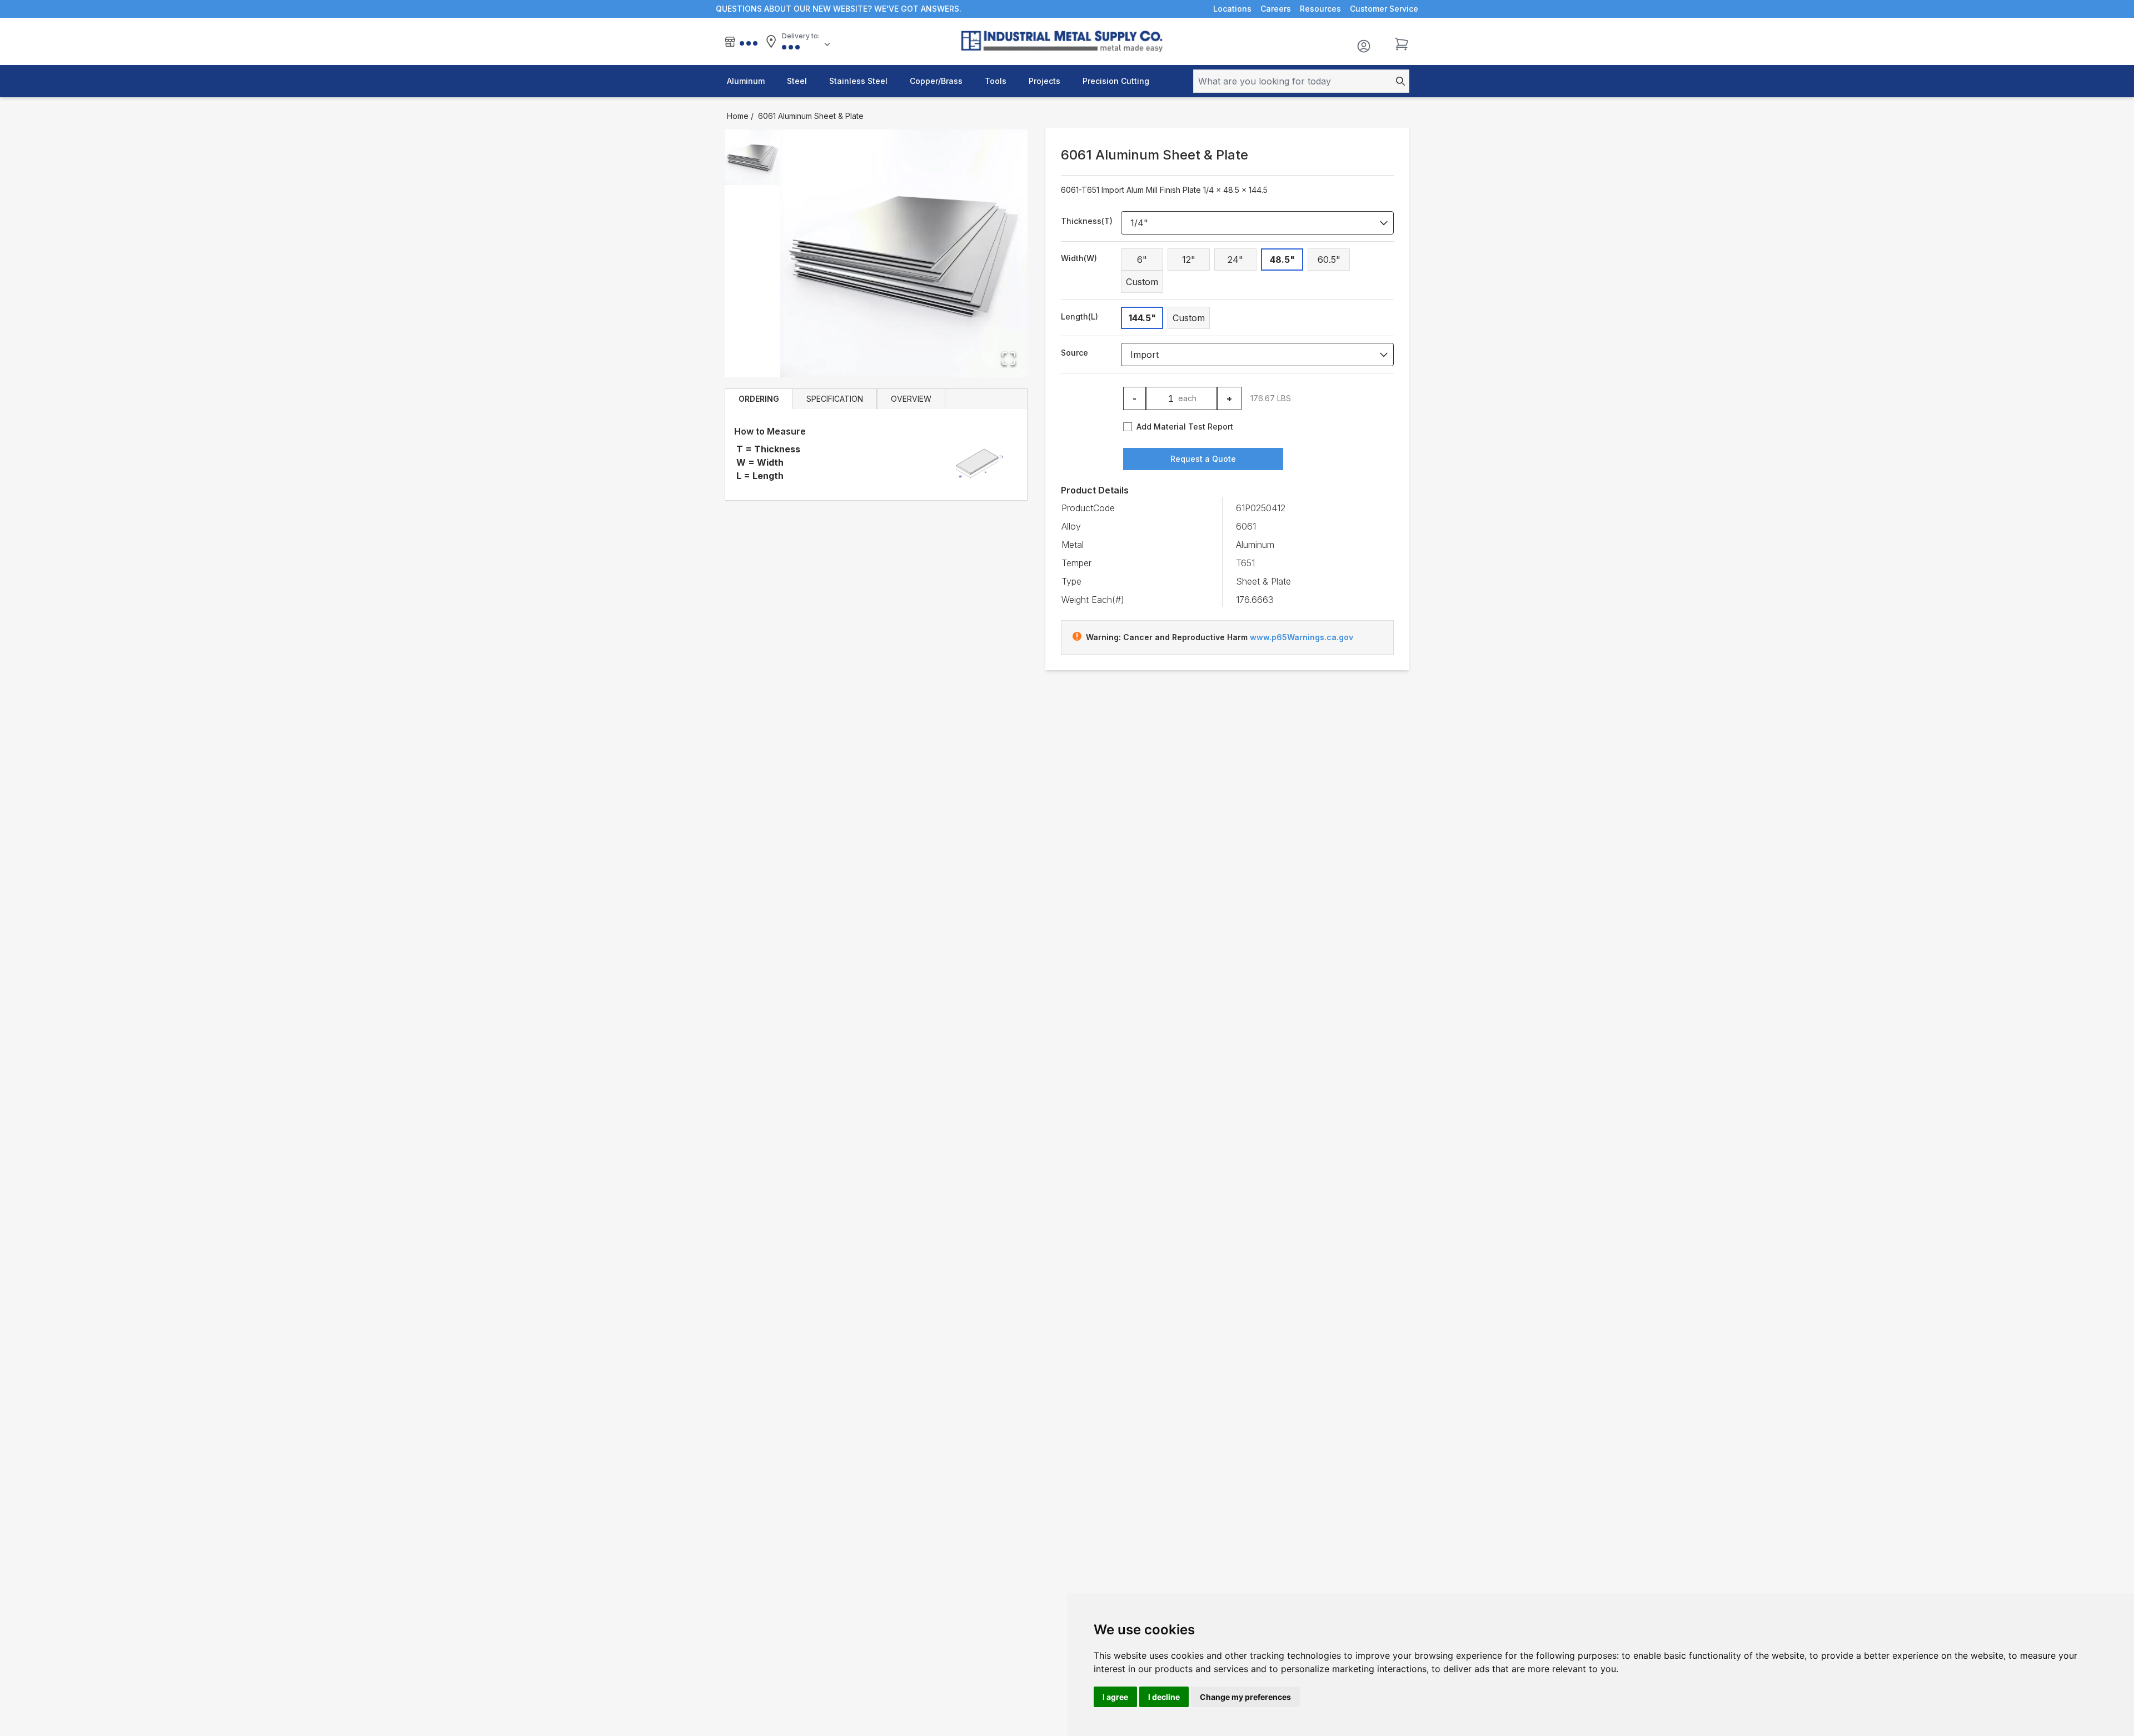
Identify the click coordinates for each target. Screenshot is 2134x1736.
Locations (1232, 9)
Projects (1044, 81)
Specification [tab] (835, 399)
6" (1142, 260)
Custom (1142, 282)
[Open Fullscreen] (1009, 358)
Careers (1276, 9)
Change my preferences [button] (1245, 1697)
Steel (797, 81)
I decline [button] (1164, 1697)
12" (1189, 260)
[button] (904, 253)
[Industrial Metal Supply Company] (1067, 41)
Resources (1320, 9)
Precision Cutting (1116, 81)
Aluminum (746, 81)
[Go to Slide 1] (752, 157)
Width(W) (1079, 258)
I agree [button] (1115, 1697)
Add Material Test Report (1185, 426)
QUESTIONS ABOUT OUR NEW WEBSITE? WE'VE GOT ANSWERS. (839, 9)
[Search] (1397, 81)
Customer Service (1384, 9)
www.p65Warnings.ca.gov (1302, 637)
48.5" (1282, 260)
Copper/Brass (936, 81)
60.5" (1329, 260)
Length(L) (1080, 316)
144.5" (1142, 318)
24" (1235, 260)
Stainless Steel (858, 81)
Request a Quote (1203, 459)
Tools (996, 81)
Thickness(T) (1087, 221)
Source (1075, 353)
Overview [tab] (911, 399)
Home (738, 116)
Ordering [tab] (759, 399)
